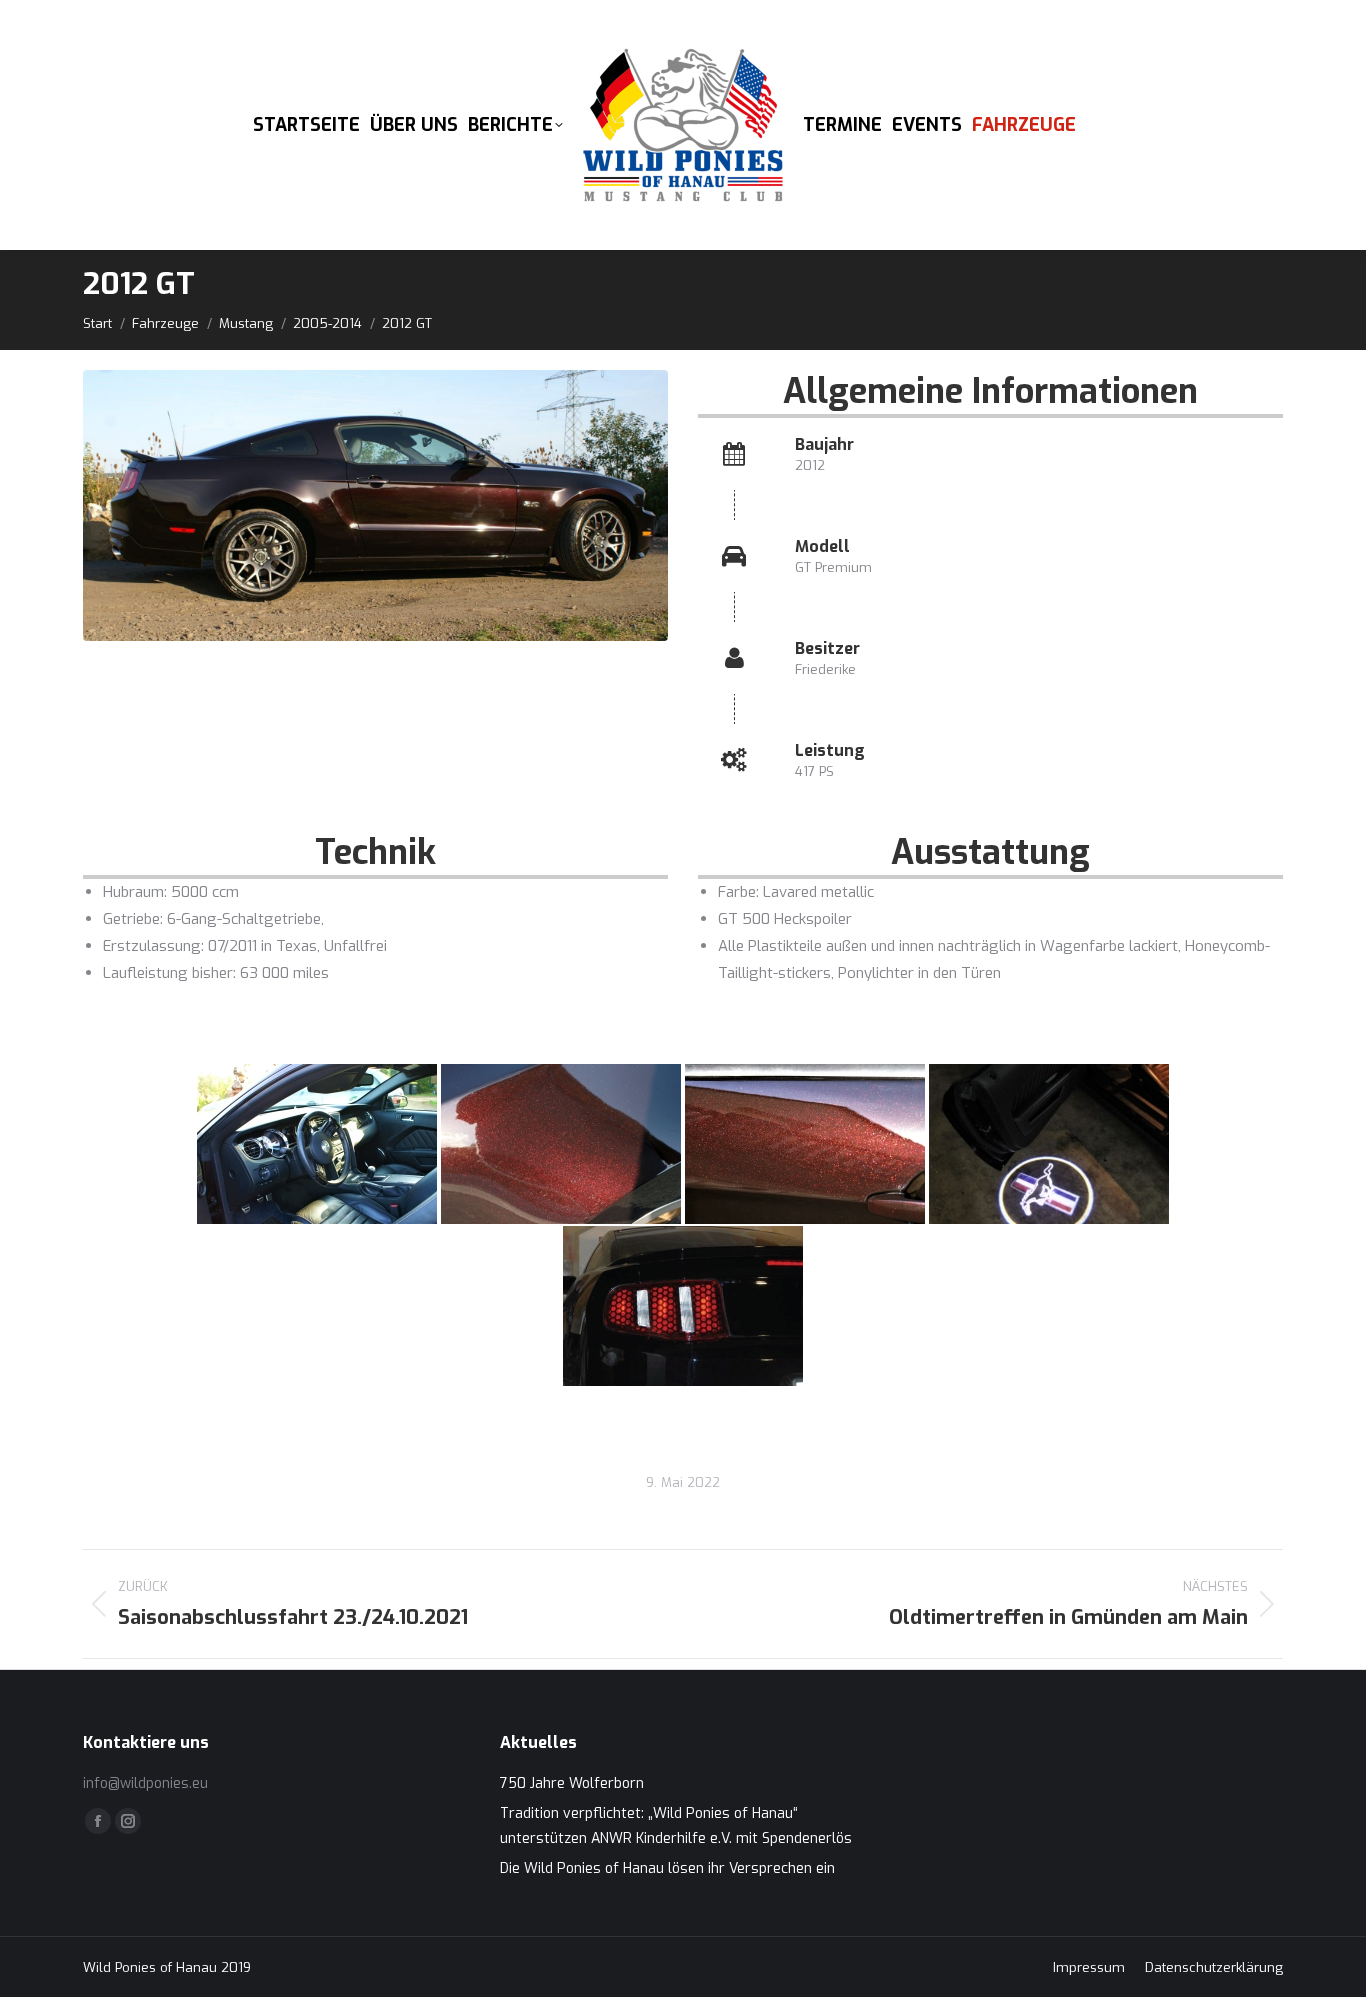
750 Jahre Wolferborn (572, 1783)
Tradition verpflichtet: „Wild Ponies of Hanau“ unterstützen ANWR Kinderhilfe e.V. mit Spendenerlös (676, 1826)
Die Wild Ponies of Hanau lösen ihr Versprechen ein (667, 1868)
